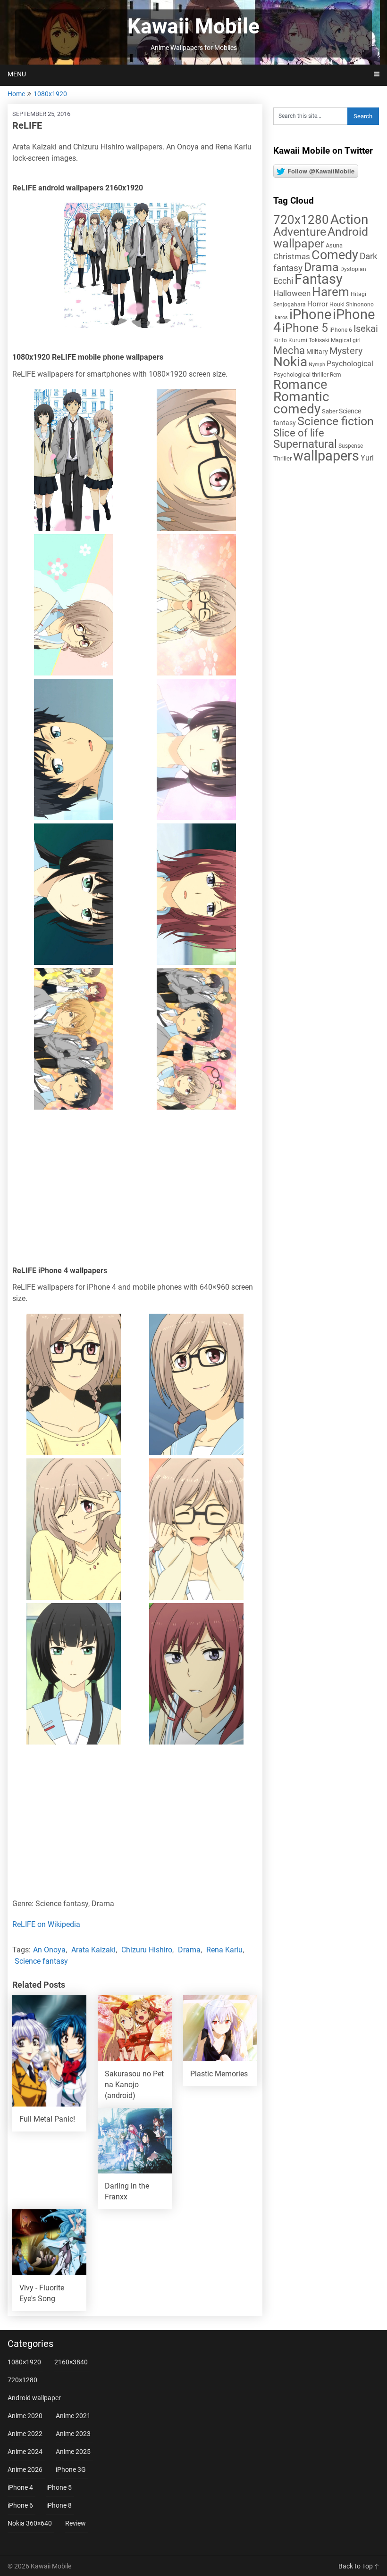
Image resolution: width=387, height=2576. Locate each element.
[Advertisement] (135, 1190)
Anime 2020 (25, 2416)
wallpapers (326, 456)
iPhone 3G (71, 2469)
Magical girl (346, 340)
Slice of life (299, 433)
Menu (17, 74)
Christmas (292, 256)
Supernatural (305, 444)
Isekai (366, 329)
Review (76, 2523)
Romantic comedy (301, 403)
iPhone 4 (20, 2487)
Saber (330, 411)
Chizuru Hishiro (147, 1950)
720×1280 (22, 2380)
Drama (189, 1950)
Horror (318, 304)
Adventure (300, 231)
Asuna (334, 245)
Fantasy (319, 279)
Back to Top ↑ (359, 2566)
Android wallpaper (321, 238)
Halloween (292, 293)
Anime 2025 (73, 2452)
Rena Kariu (224, 1950)
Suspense (351, 446)
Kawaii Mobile (193, 26)
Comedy (335, 255)
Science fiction (336, 421)
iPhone (310, 314)
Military (317, 352)
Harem (331, 292)
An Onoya (49, 1950)
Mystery (346, 351)
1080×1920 (24, 2362)
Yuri (367, 458)
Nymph (317, 365)
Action (349, 219)
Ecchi (283, 281)
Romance (300, 385)
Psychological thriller (301, 374)
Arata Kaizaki (93, 1950)
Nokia (290, 362)
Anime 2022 (25, 2434)
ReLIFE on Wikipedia (46, 1924)
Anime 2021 (73, 2416)
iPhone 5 (305, 328)
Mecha (289, 350)
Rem (336, 375)
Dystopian (353, 269)
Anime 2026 (25, 2469)
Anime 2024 (25, 2452)
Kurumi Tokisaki (309, 340)
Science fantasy (41, 1961)
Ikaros (281, 317)
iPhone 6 (341, 330)
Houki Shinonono (352, 305)
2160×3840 (71, 2362)
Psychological (350, 364)
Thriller (282, 458)
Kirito (280, 340)
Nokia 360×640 (30, 2523)
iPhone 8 (59, 2505)
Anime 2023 (73, 2434)
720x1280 (301, 220)
